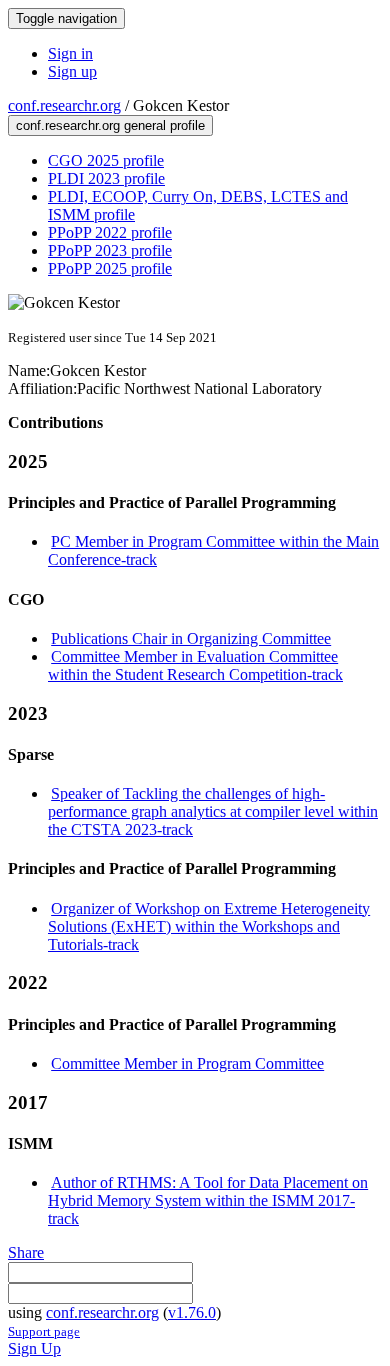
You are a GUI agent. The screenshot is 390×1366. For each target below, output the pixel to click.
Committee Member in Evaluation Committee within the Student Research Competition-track (195, 665)
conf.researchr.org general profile (110, 125)
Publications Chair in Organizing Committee (191, 638)
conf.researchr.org (64, 105)
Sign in (70, 53)
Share (26, 1252)
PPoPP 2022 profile (110, 232)
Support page (44, 1331)
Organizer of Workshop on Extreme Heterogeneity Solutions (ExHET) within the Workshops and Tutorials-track (209, 926)
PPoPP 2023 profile (110, 250)
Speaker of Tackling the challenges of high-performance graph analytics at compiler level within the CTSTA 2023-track (213, 811)
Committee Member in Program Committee (187, 1063)
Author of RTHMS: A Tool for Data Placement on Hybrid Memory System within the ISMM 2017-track (208, 1200)
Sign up (72, 71)
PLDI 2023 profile (106, 178)
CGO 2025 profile (106, 160)
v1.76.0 (192, 1312)
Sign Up (34, 1348)
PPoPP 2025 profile (110, 268)
